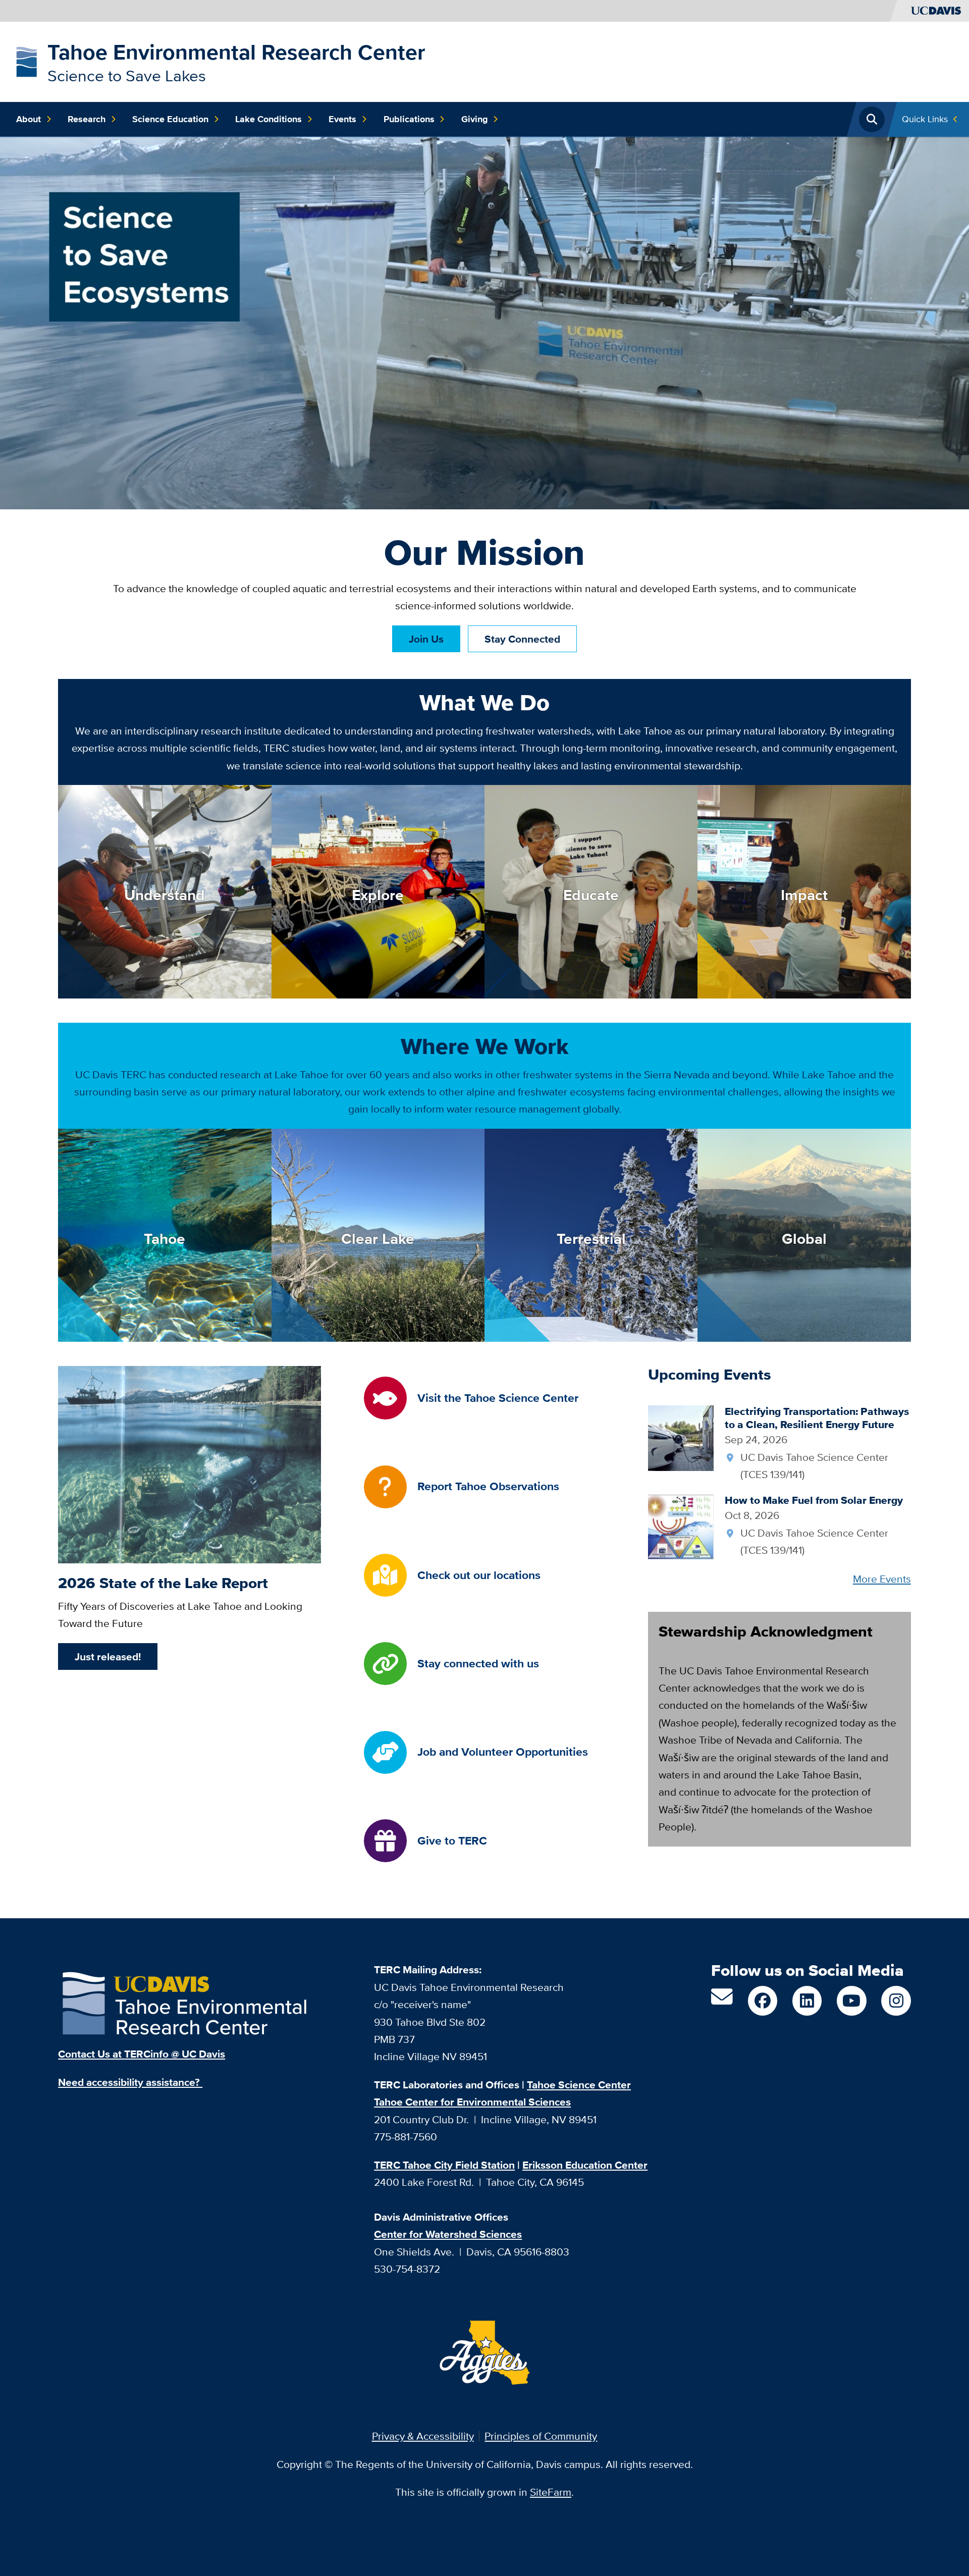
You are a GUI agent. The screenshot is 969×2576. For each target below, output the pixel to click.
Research (87, 119)
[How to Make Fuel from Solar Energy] (681, 1526)
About (29, 119)
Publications (409, 119)
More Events (882, 1579)
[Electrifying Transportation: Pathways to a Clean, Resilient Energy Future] (681, 1437)
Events (342, 119)
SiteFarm (551, 2492)
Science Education (170, 119)
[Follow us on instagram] (896, 2001)
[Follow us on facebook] (763, 2001)
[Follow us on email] (722, 2001)
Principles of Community (541, 2436)
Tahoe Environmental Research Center (236, 52)
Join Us (426, 639)
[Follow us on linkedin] (807, 2001)
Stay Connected (522, 639)
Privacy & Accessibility (423, 2436)
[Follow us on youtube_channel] (851, 2001)
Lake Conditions (268, 119)
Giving (475, 119)
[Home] (26, 60)
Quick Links (925, 119)
